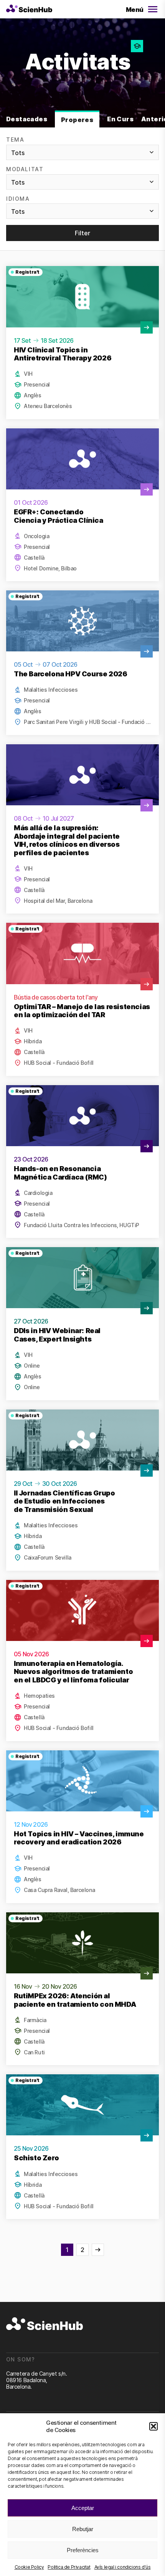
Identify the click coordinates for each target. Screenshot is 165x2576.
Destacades (27, 119)
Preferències (83, 2550)
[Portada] (29, 9)
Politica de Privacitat (69, 2567)
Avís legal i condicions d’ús (123, 2567)
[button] (153, 2426)
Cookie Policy (29, 2567)
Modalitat (25, 169)
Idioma (18, 199)
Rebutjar (83, 2529)
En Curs (120, 119)
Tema (15, 140)
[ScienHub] (45, 2324)
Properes (77, 120)
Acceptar (83, 2508)
